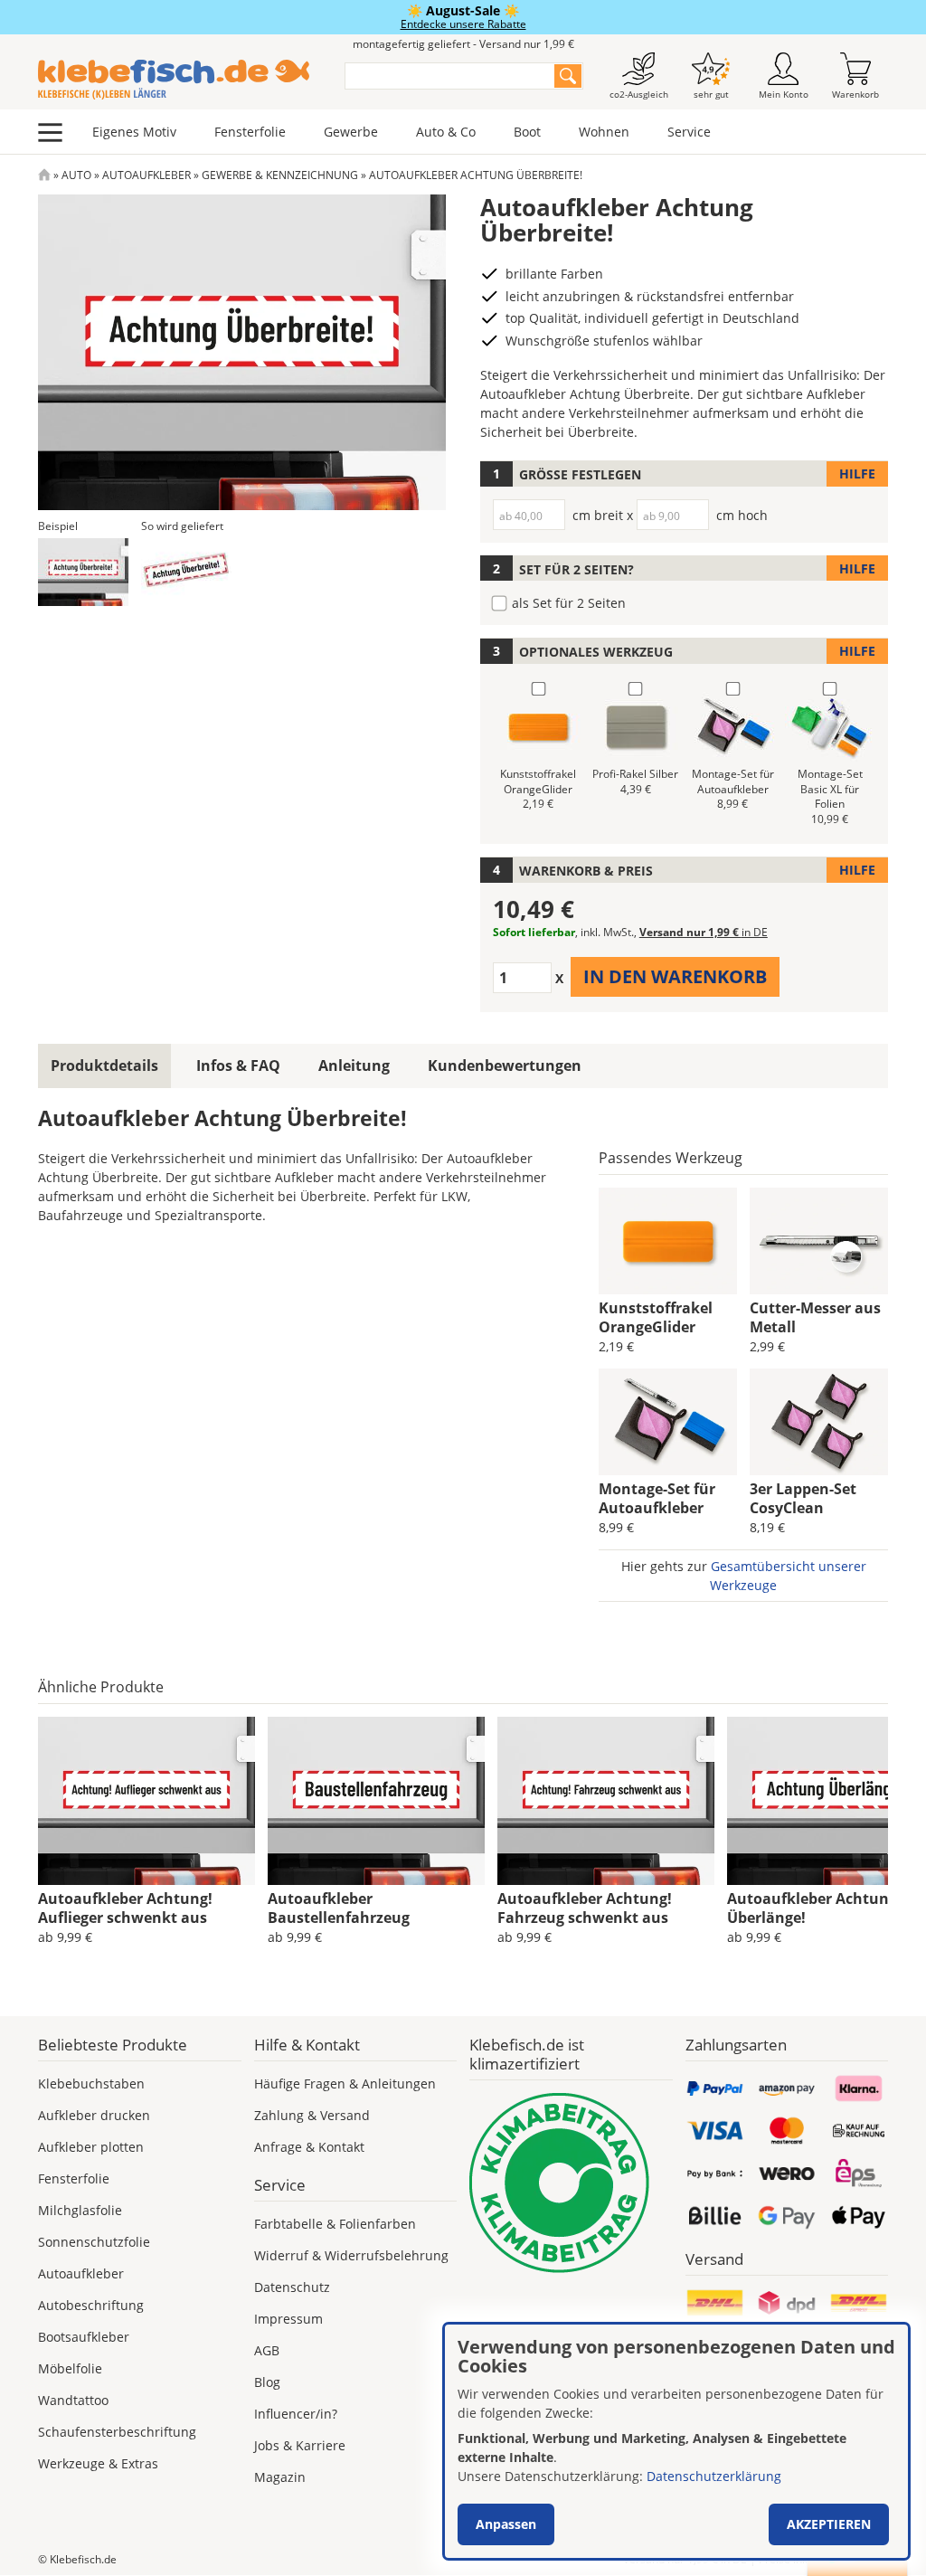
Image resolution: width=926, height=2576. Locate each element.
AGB (267, 2350)
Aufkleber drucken (94, 2115)
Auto (76, 175)
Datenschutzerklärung (714, 2476)
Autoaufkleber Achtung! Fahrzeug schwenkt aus (585, 1908)
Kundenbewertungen (505, 1065)
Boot (527, 132)
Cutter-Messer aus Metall (815, 1317)
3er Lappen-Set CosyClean (803, 1498)
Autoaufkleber (146, 175)
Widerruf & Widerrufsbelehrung (351, 2255)
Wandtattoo (73, 2400)
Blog (267, 2382)
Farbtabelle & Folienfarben (335, 2224)
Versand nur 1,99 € (704, 932)
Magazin (280, 2477)
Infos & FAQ (238, 1065)
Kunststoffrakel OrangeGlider (656, 1317)
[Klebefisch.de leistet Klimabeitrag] (571, 2183)
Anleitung (354, 1065)
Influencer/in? (296, 2414)
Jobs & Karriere (300, 2445)
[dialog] (676, 2441)
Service (689, 132)
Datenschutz (292, 2287)
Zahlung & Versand (312, 2115)
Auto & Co (446, 132)
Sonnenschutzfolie (94, 2242)
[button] (83, 572)
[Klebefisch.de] (180, 80)
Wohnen (604, 132)
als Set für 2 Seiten (569, 603)
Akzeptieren (829, 2524)
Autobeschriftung (91, 2305)
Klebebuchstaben (91, 2084)
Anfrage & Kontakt (309, 2147)
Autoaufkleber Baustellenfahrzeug (339, 1908)
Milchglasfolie (80, 2210)
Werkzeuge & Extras (98, 2463)
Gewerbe (351, 132)
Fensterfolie (250, 132)
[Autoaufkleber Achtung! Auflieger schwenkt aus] (146, 1801)
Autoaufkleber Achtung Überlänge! (812, 1908)
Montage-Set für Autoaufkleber (657, 1498)
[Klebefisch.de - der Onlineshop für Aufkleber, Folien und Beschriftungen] (44, 175)
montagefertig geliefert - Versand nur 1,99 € (463, 44)
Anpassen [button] (506, 2524)
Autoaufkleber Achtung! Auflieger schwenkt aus (125, 1908)
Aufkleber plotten (91, 2147)
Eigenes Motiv (134, 132)
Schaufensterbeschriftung (117, 2432)
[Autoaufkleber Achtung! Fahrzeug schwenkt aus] (606, 1801)
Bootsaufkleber (84, 2337)
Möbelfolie (70, 2368)
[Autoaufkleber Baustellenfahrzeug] (376, 1801)
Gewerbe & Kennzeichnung (280, 175)
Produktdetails (104, 1065)
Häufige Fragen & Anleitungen (345, 2084)
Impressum (288, 2319)
